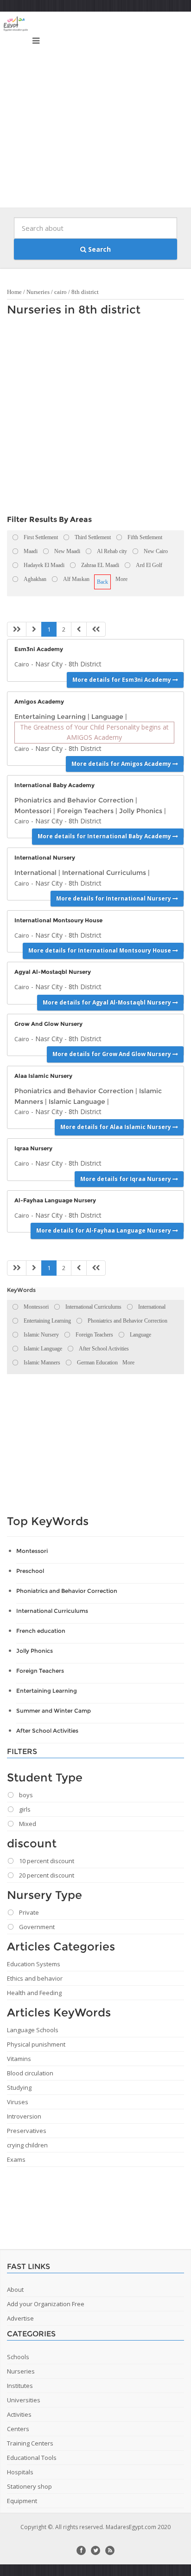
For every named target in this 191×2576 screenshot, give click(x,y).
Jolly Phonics (141, 811)
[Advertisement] (95, 112)
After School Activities (47, 1731)
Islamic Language (77, 1102)
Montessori (33, 811)
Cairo (22, 664)
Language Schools (33, 2030)
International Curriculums (104, 873)
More (121, 579)
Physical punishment (36, 2044)
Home (14, 292)
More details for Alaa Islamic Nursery (116, 1127)
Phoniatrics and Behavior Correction (74, 800)
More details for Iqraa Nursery (126, 1179)
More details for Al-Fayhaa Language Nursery (104, 1230)
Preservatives (27, 2131)
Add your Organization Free (46, 2304)
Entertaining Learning (50, 717)
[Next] (79, 629)
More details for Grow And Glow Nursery (112, 1054)
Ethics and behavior (35, 1978)
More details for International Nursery (114, 898)
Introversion (24, 2116)
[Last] (96, 629)
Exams (16, 2159)
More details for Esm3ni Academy (122, 680)
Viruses (18, 2102)
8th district (85, 292)
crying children (27, 2145)
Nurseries (38, 292)
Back (102, 582)
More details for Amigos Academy (122, 764)
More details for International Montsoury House (100, 950)
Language (107, 717)
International (35, 873)
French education (41, 1631)
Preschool (30, 1571)
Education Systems (34, 1964)
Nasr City (49, 664)
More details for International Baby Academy (105, 836)
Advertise (20, 2318)
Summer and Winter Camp (54, 1711)
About (15, 2289)
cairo (60, 292)
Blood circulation (30, 2073)
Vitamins (19, 2059)
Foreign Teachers (85, 811)
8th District (85, 664)
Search (99, 249)
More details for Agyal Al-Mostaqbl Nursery (108, 1002)
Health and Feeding (34, 1993)
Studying (19, 2087)
